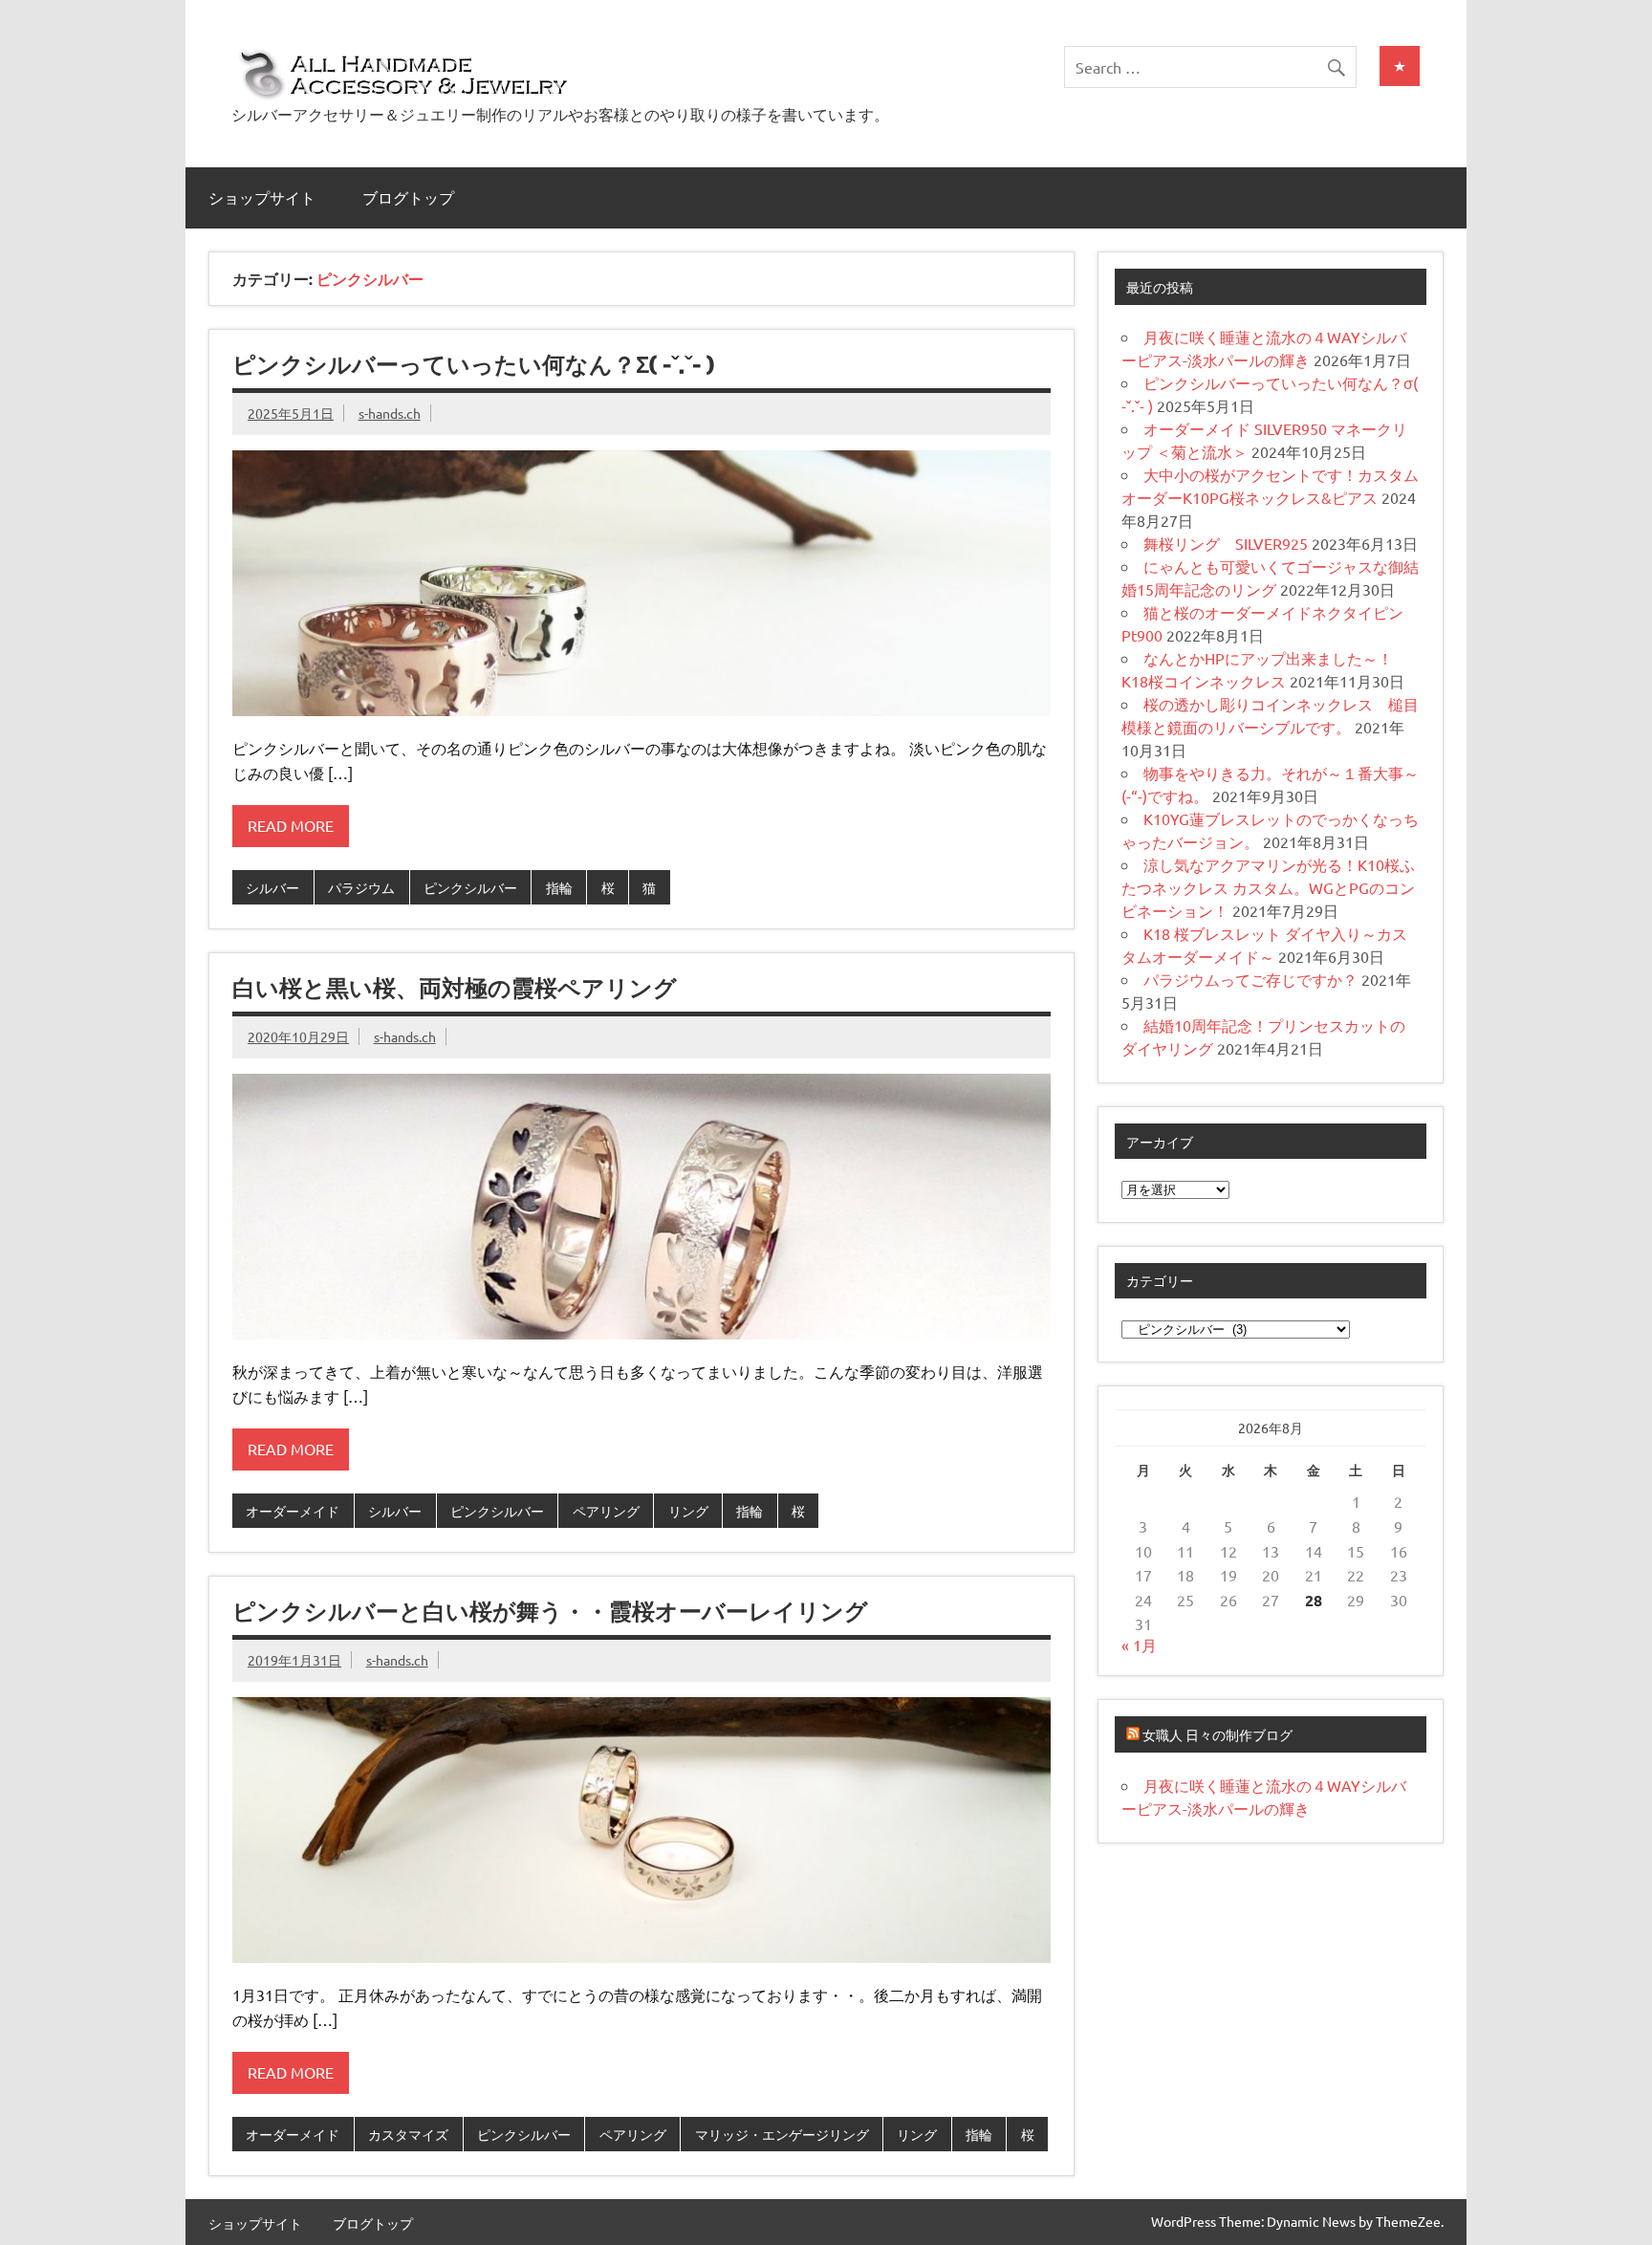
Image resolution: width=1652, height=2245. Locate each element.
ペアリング (606, 1511)
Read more (291, 825)
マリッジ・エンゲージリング (782, 2134)
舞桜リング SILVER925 (1226, 543)
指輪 (559, 887)
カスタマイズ (408, 2134)
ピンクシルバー (470, 887)
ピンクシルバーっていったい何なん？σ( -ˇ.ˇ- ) (473, 364)
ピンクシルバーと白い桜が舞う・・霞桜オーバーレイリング (550, 1611)
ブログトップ (408, 198)
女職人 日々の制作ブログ (1217, 1734)
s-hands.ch (390, 413)
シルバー (272, 887)
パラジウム (361, 887)
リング (688, 1511)
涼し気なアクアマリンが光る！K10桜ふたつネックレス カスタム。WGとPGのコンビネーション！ (1268, 887)
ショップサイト (262, 198)
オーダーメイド (293, 1511)
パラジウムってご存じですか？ (1250, 979)
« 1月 (1139, 1645)
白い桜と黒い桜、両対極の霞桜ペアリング (455, 988)
